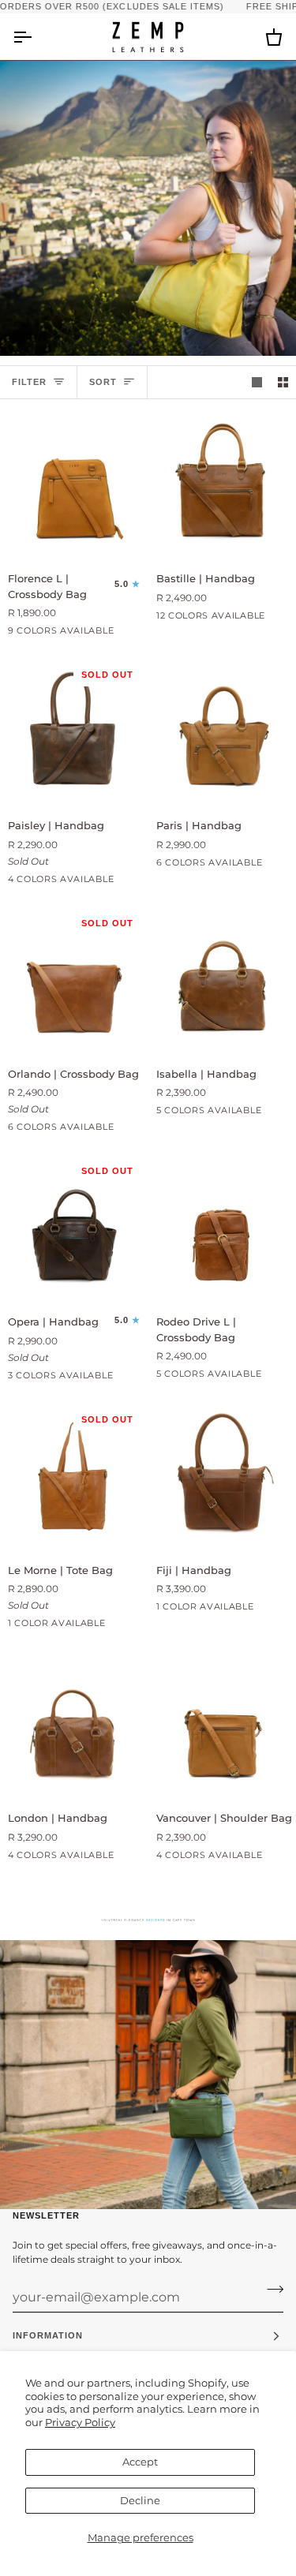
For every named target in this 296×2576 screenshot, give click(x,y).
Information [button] (48, 2335)
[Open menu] (36, 37)
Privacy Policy (80, 2422)
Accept (140, 2462)
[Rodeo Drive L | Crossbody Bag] (222, 1228)
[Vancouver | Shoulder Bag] (222, 1724)
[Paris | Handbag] (222, 732)
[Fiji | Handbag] (222, 1477)
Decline (140, 2500)
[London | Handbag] (74, 1724)
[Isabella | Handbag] (222, 980)
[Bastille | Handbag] (222, 485)
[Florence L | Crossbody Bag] (74, 485)
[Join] (270, 2289)
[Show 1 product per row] (257, 382)
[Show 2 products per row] (283, 382)
